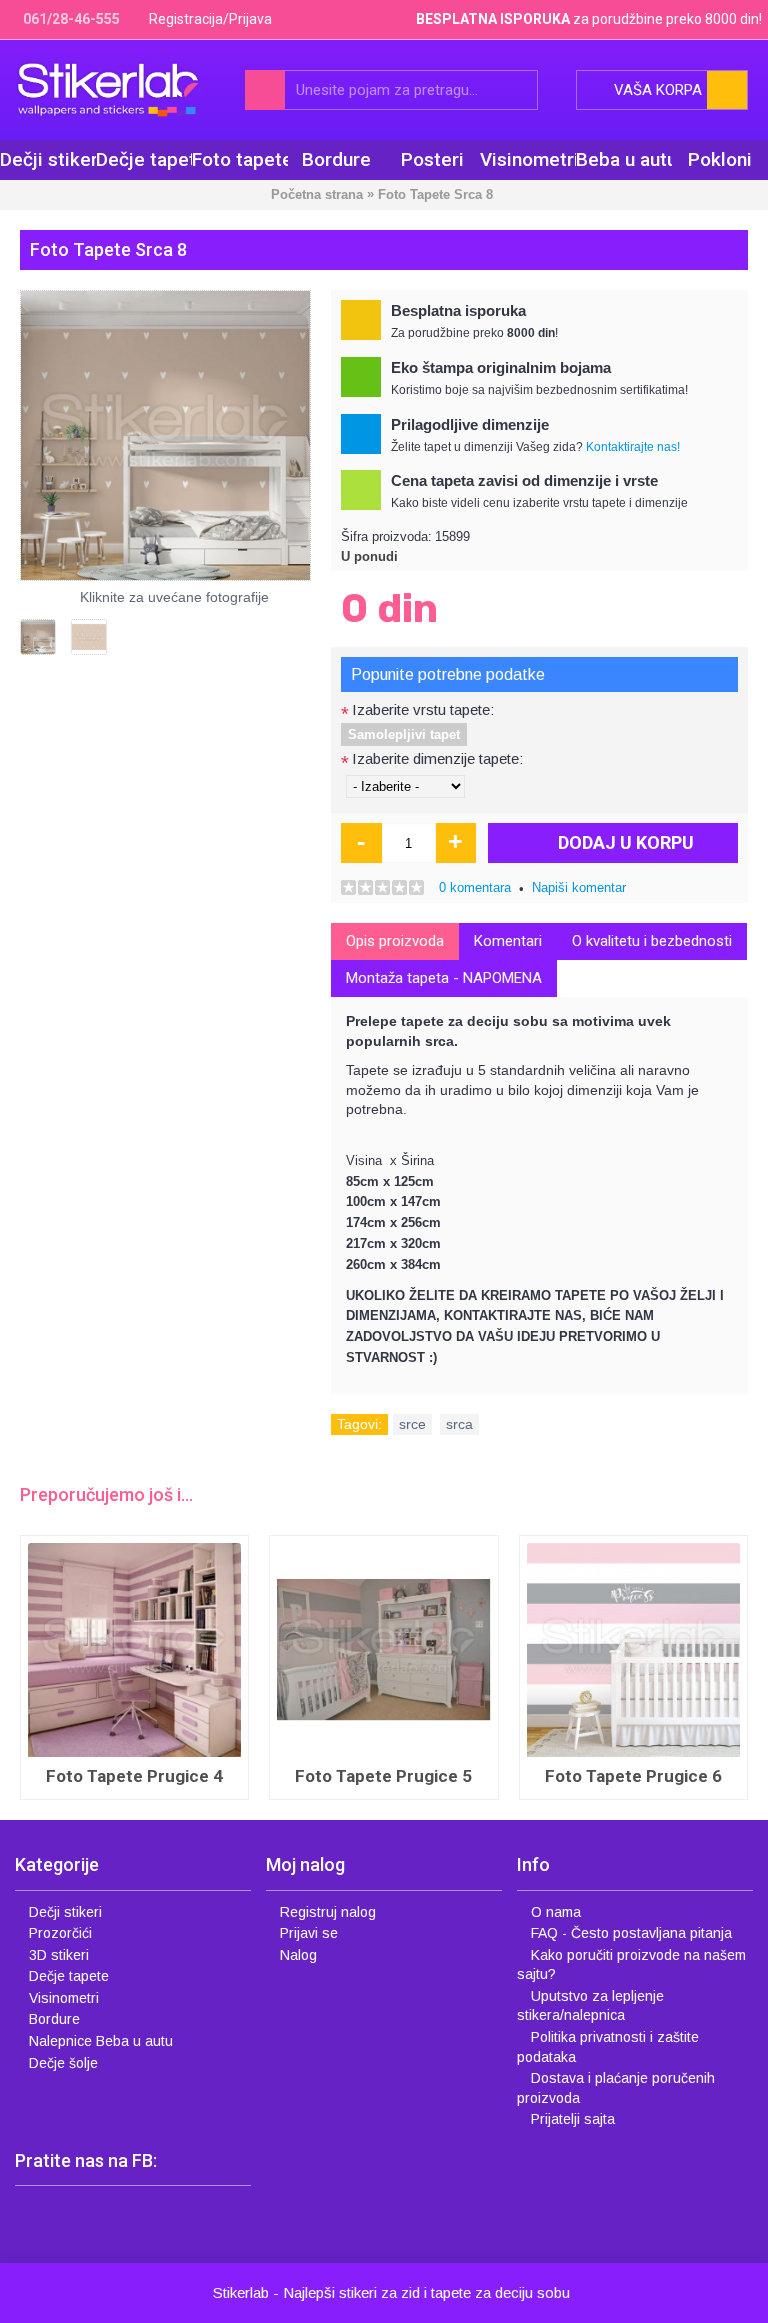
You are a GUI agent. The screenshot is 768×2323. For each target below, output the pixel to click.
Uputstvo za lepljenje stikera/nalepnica (590, 2006)
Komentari (508, 941)
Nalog (298, 1955)
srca (459, 1424)
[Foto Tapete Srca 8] (165, 435)
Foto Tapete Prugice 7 (134, 1776)
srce (412, 1424)
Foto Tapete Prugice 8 (383, 1776)
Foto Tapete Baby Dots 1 (633, 1776)
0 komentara (475, 887)
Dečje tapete (69, 1976)
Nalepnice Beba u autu (101, 2041)
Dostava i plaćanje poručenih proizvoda (616, 2088)
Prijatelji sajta (573, 2119)
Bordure (54, 2019)
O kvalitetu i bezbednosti (652, 941)
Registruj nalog (328, 1912)
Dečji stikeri (65, 1912)
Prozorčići (60, 1933)
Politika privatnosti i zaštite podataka (608, 2047)
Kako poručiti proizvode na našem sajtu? (631, 1965)
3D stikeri (59, 1955)
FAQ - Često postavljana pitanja (631, 1933)
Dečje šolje (63, 2063)
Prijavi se (309, 1933)
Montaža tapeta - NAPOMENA (444, 978)
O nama (556, 1912)
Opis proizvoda (395, 941)
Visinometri (64, 1998)
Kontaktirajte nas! (633, 447)
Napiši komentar (579, 887)
